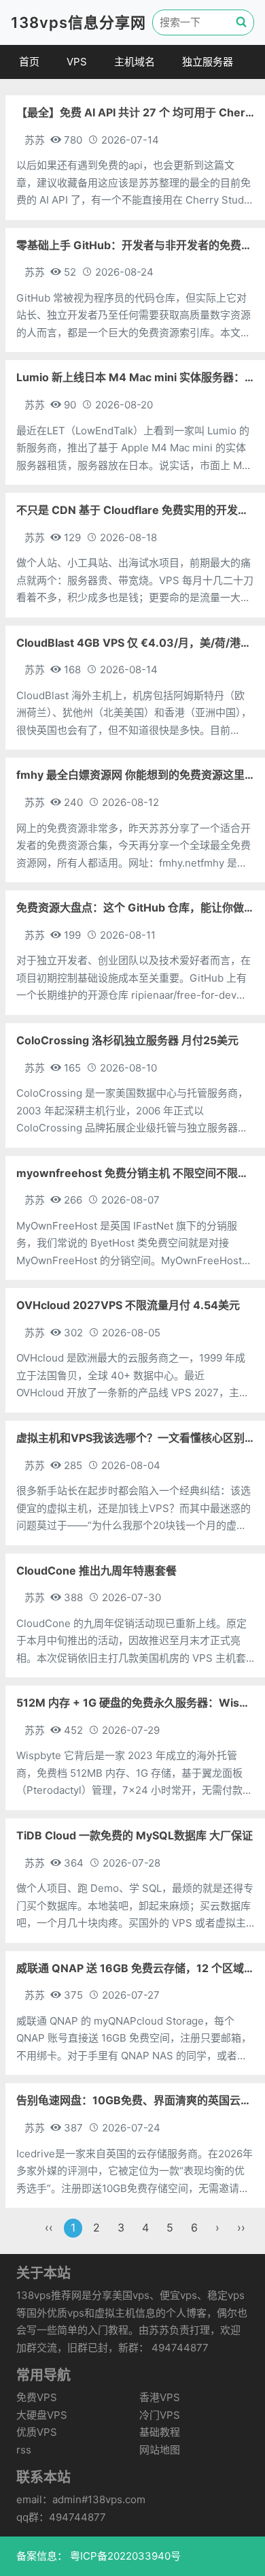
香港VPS (160, 2397)
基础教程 (160, 2432)
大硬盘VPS (42, 2415)
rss (24, 2450)
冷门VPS (160, 2415)
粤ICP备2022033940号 (124, 2556)
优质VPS (37, 2432)
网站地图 (160, 2450)
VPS (77, 62)
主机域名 (135, 62)
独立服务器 (208, 62)
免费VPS (37, 2397)
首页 (29, 62)
